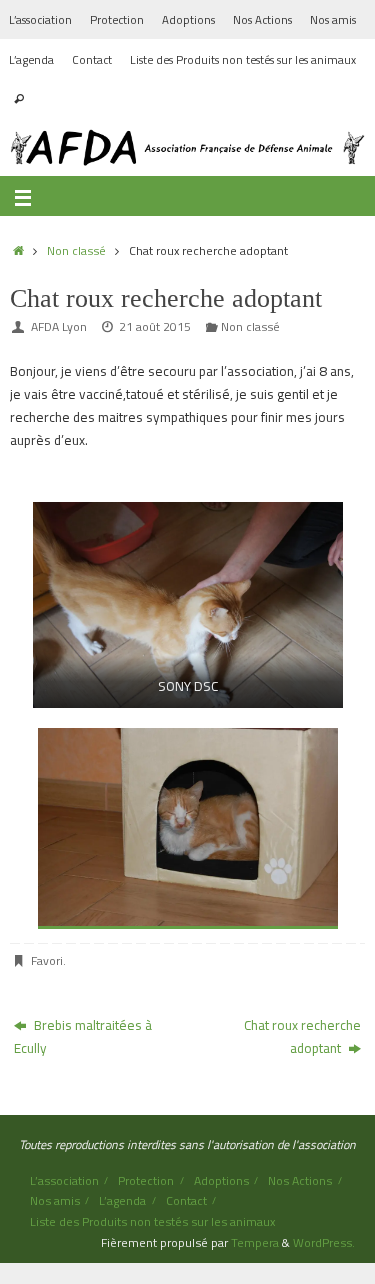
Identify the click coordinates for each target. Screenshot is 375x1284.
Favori (47, 960)
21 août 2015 (155, 326)
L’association (40, 19)
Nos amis (333, 19)
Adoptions (188, 19)
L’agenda (31, 59)
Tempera (255, 1242)
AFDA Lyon (59, 326)
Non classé (76, 250)
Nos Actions (262, 19)
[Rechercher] (19, 99)
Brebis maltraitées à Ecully (83, 1036)
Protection (117, 19)
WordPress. (324, 1242)
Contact (92, 59)
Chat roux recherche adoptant (302, 1036)
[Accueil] (18, 250)
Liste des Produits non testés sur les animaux (243, 59)
